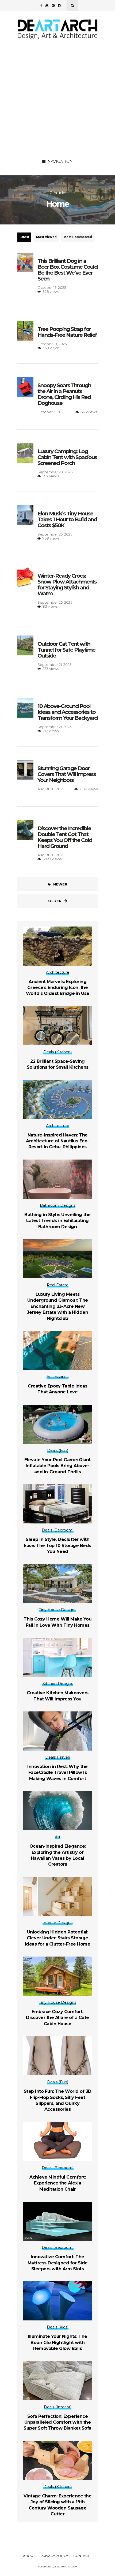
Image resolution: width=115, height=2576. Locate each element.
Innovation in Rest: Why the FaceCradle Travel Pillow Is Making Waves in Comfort (57, 1773)
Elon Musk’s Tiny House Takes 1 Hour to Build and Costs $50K (67, 519)
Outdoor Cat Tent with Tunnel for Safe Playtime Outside (66, 650)
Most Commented (78, 237)
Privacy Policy (54, 2556)
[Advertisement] (57, 96)
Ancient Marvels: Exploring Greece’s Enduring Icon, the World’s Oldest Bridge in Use (58, 988)
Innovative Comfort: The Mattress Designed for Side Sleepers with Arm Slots (58, 2263)
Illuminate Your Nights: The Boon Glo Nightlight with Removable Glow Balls (57, 2342)
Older (55, 901)
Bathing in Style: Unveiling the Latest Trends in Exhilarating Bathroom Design (57, 1221)
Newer (60, 884)
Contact (81, 2556)
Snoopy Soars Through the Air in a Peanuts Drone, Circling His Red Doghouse (64, 394)
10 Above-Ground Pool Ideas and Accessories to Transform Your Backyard (67, 712)
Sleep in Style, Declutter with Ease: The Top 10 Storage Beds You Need (57, 1545)
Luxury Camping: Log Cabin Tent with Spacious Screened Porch (67, 457)
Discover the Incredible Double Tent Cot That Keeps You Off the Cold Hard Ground (65, 837)
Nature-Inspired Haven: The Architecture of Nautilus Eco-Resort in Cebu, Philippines (57, 1141)
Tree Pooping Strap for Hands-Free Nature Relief (67, 332)
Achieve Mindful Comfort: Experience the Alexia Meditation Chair (57, 2183)
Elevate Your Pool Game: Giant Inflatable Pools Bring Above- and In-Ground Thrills (57, 1466)
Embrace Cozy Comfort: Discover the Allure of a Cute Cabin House (57, 2018)
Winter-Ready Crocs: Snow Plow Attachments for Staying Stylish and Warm (67, 585)
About (29, 2556)
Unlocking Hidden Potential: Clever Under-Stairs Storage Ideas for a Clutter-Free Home (58, 1938)
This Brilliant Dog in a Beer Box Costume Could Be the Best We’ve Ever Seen (67, 270)
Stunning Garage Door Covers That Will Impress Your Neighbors (67, 774)
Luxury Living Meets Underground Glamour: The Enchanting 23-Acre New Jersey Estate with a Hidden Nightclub (58, 1306)
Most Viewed (46, 237)
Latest (24, 237)
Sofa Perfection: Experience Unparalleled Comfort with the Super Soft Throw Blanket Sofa (57, 2422)
